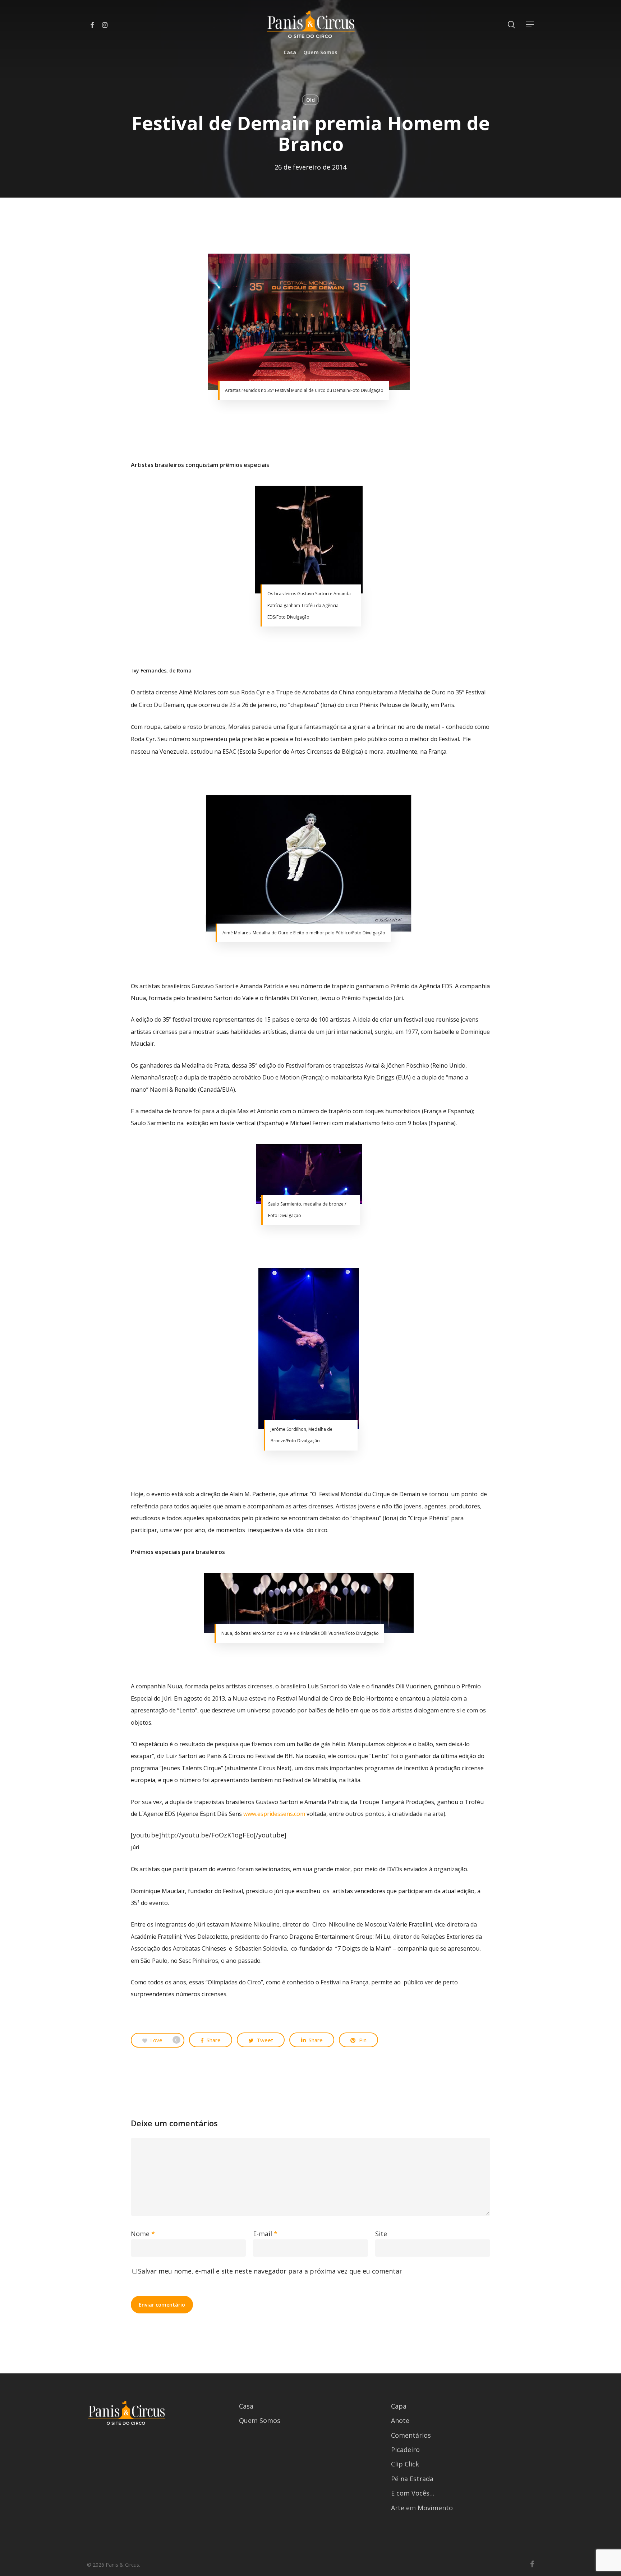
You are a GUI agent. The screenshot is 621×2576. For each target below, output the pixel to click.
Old (310, 100)
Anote (400, 2420)
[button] (530, 25)
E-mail (265, 2234)
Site (381, 2234)
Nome (143, 2234)
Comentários (411, 2435)
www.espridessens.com (274, 1814)
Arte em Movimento (422, 2508)
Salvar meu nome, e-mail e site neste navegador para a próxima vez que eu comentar (270, 2271)
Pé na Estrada (412, 2479)
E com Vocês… (413, 2493)
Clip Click (405, 2464)
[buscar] (511, 25)
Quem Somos (260, 2420)
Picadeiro (405, 2450)
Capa (399, 2406)
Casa (246, 2406)
